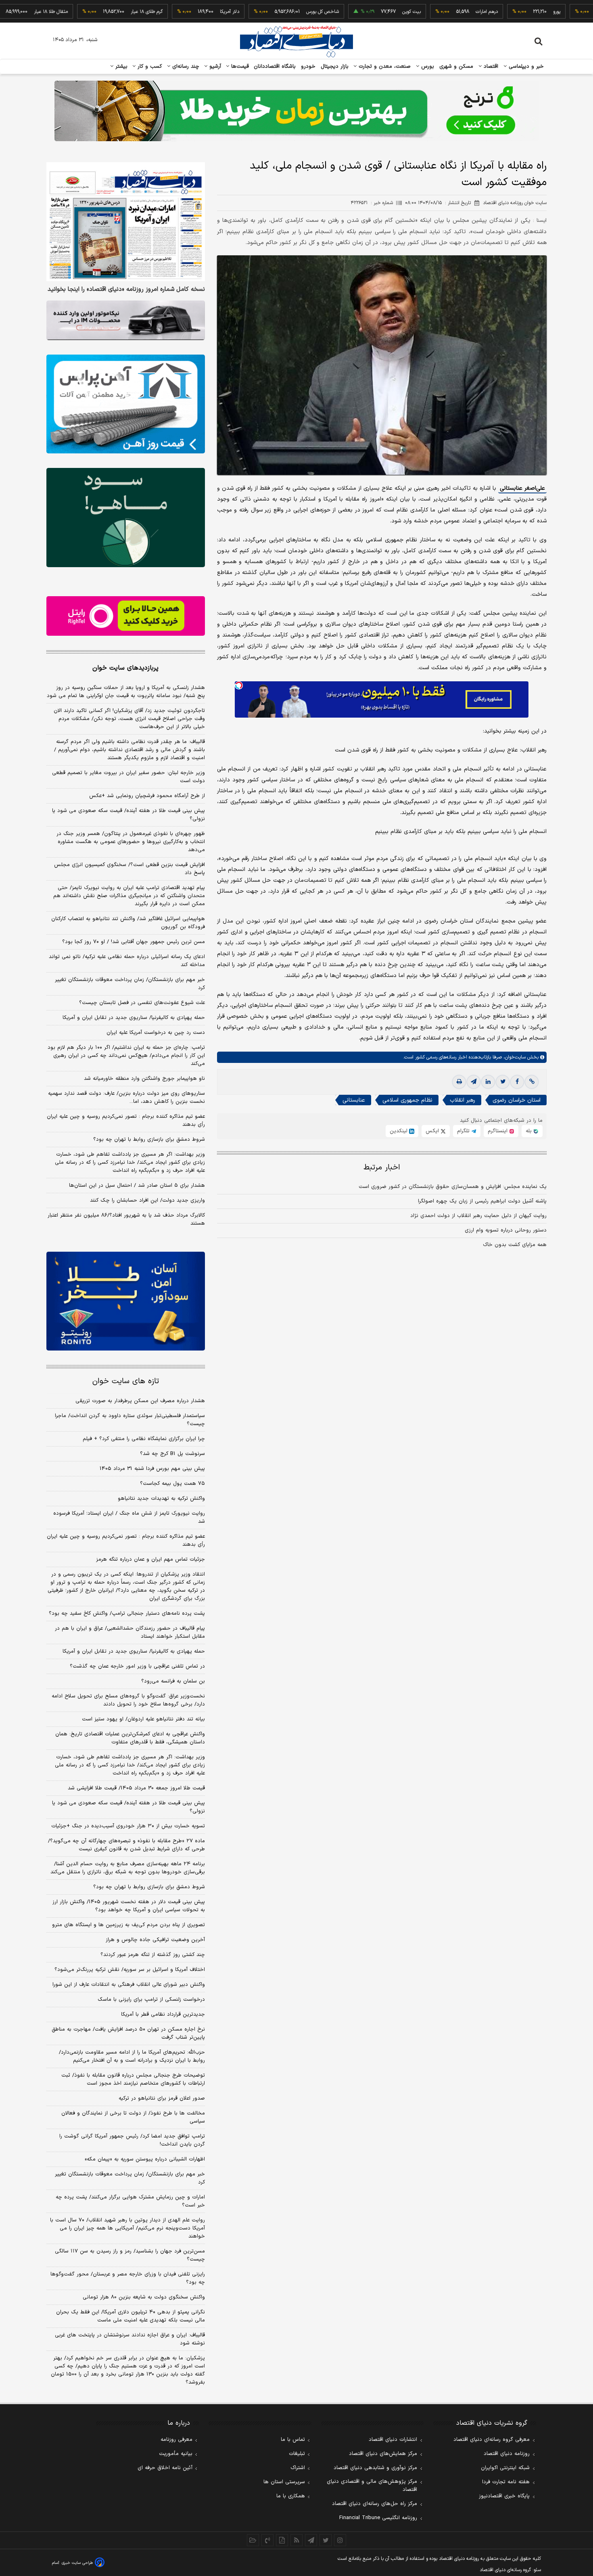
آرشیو (214, 67)
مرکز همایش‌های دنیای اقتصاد (383, 2454)
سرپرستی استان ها (284, 2482)
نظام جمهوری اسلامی (407, 1100)
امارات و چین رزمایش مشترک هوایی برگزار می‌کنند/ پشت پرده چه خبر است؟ (130, 2201)
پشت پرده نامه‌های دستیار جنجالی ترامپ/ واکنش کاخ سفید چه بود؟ (127, 1614)
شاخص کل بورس (271, 12)
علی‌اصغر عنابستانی (522, 488)
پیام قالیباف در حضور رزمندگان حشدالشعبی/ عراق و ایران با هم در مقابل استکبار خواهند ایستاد (130, 1632)
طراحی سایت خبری (77, 2563)
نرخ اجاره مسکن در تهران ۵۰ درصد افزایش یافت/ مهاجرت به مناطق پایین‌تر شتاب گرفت (128, 2033)
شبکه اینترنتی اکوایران (505, 2468)
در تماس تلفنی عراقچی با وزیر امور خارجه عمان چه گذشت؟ (137, 1666)
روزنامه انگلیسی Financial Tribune (378, 2518)
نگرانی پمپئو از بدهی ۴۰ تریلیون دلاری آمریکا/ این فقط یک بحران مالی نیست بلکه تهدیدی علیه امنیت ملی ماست (131, 2316)
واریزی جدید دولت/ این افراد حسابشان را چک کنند (147, 1200)
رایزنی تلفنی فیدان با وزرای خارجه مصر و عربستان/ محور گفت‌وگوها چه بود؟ (128, 2278)
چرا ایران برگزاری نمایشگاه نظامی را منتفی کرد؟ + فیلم (144, 1439)
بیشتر (120, 67)
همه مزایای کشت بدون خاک (515, 1245)
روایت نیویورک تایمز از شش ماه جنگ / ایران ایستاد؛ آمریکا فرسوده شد (129, 1518)
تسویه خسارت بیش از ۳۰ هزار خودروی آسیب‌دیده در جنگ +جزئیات (128, 1826)
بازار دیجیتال (335, 67)
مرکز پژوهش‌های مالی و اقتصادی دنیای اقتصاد (372, 2486)
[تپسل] (239, 685)
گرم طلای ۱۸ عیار (95, 12)
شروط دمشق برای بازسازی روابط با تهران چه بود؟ (149, 1140)
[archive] (253, 2540)
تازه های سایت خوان (126, 1381)
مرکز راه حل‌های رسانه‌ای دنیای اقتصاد (375, 2504)
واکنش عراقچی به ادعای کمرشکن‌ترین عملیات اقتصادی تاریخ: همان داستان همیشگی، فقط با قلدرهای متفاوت (130, 1738)
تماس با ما (293, 2440)
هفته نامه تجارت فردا (506, 2482)
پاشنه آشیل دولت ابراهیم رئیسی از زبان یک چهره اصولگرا (482, 1201)
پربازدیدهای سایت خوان (125, 668)
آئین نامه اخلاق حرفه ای (165, 2468)
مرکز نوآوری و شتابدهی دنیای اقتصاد (375, 2468)
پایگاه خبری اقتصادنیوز (504, 2496)
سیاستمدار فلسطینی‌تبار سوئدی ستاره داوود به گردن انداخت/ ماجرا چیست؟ (130, 1420)
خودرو (308, 67)
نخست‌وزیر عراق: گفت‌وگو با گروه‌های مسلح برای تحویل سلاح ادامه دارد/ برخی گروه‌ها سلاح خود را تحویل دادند (128, 1700)
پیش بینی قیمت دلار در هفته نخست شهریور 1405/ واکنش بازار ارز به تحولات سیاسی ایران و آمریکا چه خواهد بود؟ (129, 1906)
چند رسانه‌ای (185, 67)
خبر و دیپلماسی (525, 67)
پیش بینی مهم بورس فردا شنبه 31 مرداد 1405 (152, 1469)
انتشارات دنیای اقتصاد (393, 2440)
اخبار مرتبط (382, 1168)
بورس (427, 67)
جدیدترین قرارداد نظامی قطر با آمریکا (163, 2014)
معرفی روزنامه (176, 2440)
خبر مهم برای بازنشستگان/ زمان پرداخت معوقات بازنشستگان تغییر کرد (130, 984)
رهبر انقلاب (462, 1100)
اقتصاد (490, 67)
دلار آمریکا (178, 12)
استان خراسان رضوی (517, 1100)
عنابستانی (354, 1100)
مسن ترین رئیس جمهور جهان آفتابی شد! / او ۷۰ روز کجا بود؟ (134, 942)
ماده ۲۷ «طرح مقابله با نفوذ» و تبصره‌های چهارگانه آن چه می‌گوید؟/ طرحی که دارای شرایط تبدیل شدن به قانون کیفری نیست (126, 1845)
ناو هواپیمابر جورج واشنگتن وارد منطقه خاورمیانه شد (144, 1079)
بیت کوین (360, 12)
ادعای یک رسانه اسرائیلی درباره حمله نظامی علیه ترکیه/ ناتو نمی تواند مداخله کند (127, 961)
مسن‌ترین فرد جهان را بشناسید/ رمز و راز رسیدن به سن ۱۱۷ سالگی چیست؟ (130, 2255)
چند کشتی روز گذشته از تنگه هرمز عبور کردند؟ (153, 1955)
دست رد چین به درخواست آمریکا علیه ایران (156, 1033)
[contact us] (267, 2540)
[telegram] (474, 1082)
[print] (459, 1082)
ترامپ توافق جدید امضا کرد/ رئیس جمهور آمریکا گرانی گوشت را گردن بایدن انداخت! (132, 2140)
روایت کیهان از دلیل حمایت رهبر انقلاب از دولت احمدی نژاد (478, 1216)
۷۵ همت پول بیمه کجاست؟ (172, 1484)
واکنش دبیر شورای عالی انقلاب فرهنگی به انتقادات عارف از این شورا (129, 1985)
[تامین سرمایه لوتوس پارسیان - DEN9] (126, 518)
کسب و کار (149, 67)
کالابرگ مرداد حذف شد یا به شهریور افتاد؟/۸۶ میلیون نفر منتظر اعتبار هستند (126, 1219)
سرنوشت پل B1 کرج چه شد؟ (172, 1454)
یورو (505, 12)
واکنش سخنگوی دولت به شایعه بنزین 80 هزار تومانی (144, 2297)
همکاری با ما (291, 2496)
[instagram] (340, 2540)
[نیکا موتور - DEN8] (126, 320)
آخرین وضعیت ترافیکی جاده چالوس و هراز (155, 1940)
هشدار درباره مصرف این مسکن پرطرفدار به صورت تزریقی (140, 1401)
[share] (282, 2540)
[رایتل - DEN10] (126, 616)
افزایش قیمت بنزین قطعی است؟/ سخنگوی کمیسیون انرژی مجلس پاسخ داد (129, 869)
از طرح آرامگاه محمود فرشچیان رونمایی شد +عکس (147, 796)
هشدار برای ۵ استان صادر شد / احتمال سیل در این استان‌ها (137, 1186)
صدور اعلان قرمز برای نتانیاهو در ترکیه (162, 2098)
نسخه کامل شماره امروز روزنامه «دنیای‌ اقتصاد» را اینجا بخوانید (126, 290)
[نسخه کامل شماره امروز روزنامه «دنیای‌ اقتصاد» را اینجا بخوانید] (126, 222)
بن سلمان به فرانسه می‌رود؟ (173, 1681)
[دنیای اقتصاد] (296, 42)
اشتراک (298, 2468)
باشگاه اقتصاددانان (275, 67)
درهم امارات (435, 12)
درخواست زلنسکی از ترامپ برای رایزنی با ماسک (151, 2000)
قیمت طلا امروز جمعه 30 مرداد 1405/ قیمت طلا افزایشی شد (136, 1788)
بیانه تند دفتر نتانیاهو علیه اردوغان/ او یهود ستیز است (143, 1719)
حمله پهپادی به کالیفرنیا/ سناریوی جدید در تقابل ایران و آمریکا (134, 1018)
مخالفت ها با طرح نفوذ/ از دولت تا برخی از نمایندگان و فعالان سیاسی (133, 2117)
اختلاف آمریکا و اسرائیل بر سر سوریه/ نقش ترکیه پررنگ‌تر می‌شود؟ (130, 1970)
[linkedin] (488, 1082)
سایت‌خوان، (514, 1057)
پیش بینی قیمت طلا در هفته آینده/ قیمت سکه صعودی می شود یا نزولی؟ (128, 815)
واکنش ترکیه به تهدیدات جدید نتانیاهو (161, 1499)
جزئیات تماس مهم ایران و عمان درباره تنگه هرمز (150, 1559)
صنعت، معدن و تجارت (384, 67)
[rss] (296, 2540)
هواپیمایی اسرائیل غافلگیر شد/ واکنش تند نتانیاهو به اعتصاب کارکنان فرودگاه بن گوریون (128, 923)
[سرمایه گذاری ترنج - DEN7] (296, 111)
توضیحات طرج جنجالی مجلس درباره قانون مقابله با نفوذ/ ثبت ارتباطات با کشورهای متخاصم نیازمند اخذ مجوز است (133, 2079)
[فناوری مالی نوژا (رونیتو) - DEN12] (126, 1301)
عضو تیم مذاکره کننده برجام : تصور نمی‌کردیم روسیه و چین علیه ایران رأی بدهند (126, 1121)
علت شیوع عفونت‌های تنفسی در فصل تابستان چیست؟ (142, 1003)
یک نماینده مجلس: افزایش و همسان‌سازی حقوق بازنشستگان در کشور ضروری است (453, 1187)
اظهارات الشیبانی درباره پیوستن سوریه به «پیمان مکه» (145, 2159)
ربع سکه (581, 12)
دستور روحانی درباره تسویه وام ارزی (506, 1230)
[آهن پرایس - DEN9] (126, 404)
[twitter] (503, 1082)
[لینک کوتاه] (532, 1082)
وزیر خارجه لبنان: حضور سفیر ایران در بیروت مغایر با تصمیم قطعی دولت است (128, 777)
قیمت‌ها (239, 67)
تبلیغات (297, 2454)
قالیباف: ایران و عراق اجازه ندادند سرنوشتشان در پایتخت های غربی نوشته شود (130, 2339)
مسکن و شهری (456, 67)
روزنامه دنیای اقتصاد (507, 2454)
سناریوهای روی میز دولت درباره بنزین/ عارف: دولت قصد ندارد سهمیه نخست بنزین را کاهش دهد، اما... (126, 1098)
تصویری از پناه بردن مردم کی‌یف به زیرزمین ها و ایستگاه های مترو (128, 1925)
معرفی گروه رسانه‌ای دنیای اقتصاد (492, 2440)
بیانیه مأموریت (176, 2454)
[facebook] (517, 1082)
